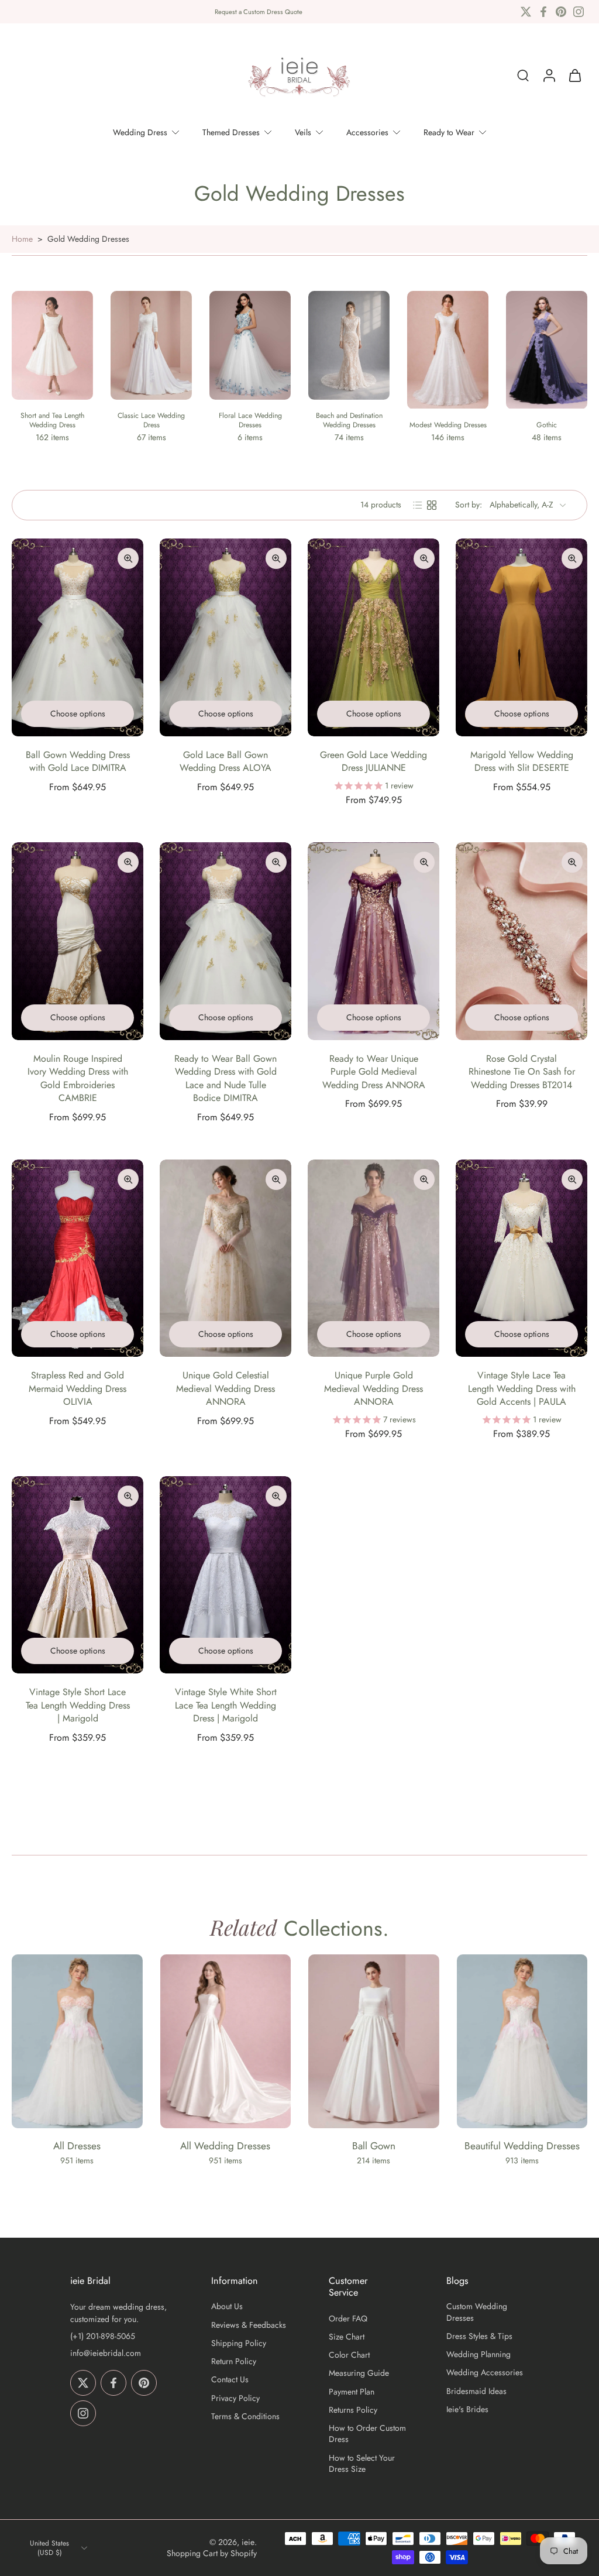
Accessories (367, 132)
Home (22, 239)
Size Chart (347, 2337)
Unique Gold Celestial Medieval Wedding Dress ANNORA (226, 1388)
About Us (227, 2306)
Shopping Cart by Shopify (212, 2553)
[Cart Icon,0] (574, 76)
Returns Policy (353, 2410)
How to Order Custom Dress (367, 2434)
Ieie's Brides (467, 2409)
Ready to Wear (449, 132)
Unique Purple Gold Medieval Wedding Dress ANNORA (373, 1388)
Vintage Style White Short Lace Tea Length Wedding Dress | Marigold (226, 1705)
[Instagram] (579, 12)
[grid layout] (432, 505)
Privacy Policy (235, 2398)
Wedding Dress (140, 132)
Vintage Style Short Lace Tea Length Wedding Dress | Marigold (78, 1705)
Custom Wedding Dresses (477, 2312)
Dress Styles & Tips (479, 2336)
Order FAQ (348, 2319)
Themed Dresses (231, 132)
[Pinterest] (561, 12)
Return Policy (234, 2361)
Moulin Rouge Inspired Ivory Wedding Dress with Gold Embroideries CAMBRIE (78, 1078)
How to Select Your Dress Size (362, 2464)
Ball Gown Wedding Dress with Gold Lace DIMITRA (78, 762)
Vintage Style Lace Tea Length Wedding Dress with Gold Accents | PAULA (522, 1388)
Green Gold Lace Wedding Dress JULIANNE (373, 762)
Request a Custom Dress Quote (259, 12)
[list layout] (418, 505)
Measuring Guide (359, 2373)
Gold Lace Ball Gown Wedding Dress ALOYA (226, 762)
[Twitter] (526, 12)
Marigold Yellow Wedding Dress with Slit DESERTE (522, 762)
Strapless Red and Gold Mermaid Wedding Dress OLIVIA (78, 1388)
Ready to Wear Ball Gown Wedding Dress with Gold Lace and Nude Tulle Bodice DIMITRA (226, 1078)
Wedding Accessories (485, 2373)
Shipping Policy (239, 2343)
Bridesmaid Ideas (476, 2391)
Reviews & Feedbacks (249, 2325)
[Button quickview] (128, 558)
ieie (248, 2542)
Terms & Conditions (245, 2416)
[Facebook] (543, 12)
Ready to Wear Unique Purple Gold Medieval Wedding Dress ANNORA (374, 1072)
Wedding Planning (478, 2354)
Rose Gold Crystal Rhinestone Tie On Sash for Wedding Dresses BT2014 (522, 1072)
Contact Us (230, 2380)
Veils (303, 132)
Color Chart (349, 2355)
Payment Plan (352, 2392)
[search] (523, 76)
